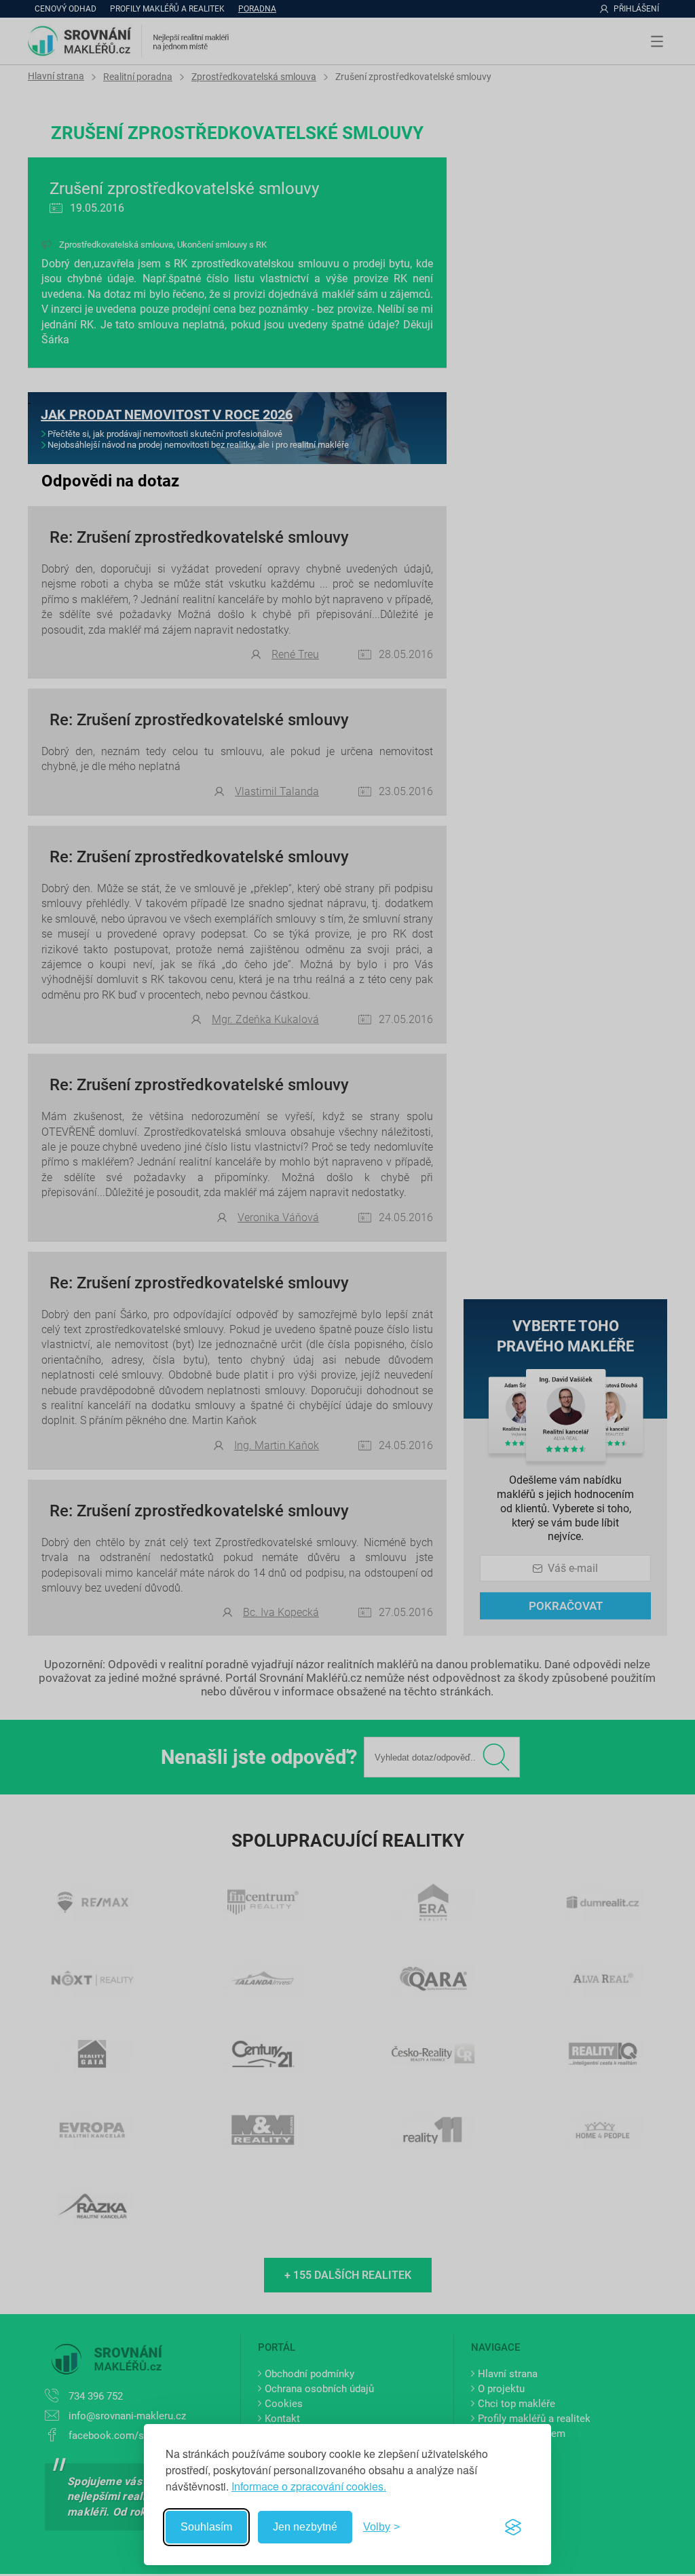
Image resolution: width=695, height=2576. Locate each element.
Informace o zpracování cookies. (309, 2486)
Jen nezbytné (305, 2527)
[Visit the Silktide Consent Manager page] (513, 2527)
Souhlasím (206, 2527)
